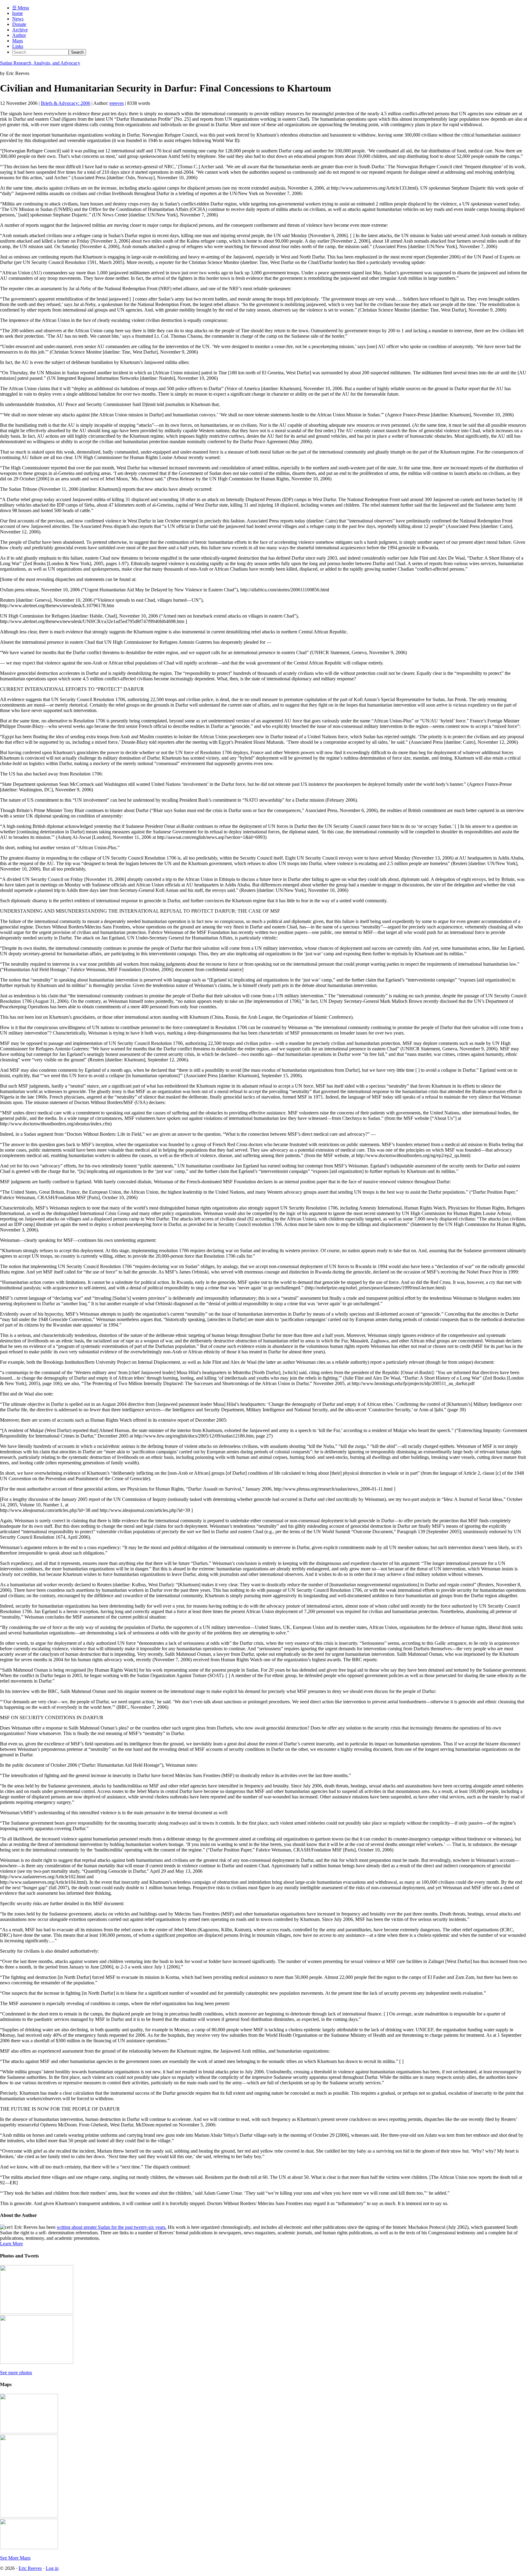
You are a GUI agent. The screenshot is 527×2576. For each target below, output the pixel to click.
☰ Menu (21, 8)
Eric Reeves (30, 2568)
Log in (52, 2568)
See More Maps (15, 2558)
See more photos (16, 2373)
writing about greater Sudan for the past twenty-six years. (112, 2227)
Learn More (11, 2244)
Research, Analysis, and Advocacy (40, 63)
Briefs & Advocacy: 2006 (66, 103)
